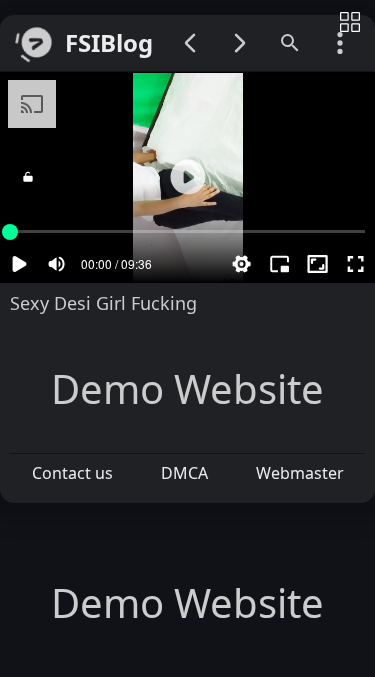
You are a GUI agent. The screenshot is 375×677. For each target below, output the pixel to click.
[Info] (350, 23)
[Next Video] (240, 43)
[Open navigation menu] (340, 43)
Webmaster (300, 473)
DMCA (184, 473)
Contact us (72, 473)
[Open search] (290, 43)
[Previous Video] (190, 43)
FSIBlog (109, 43)
